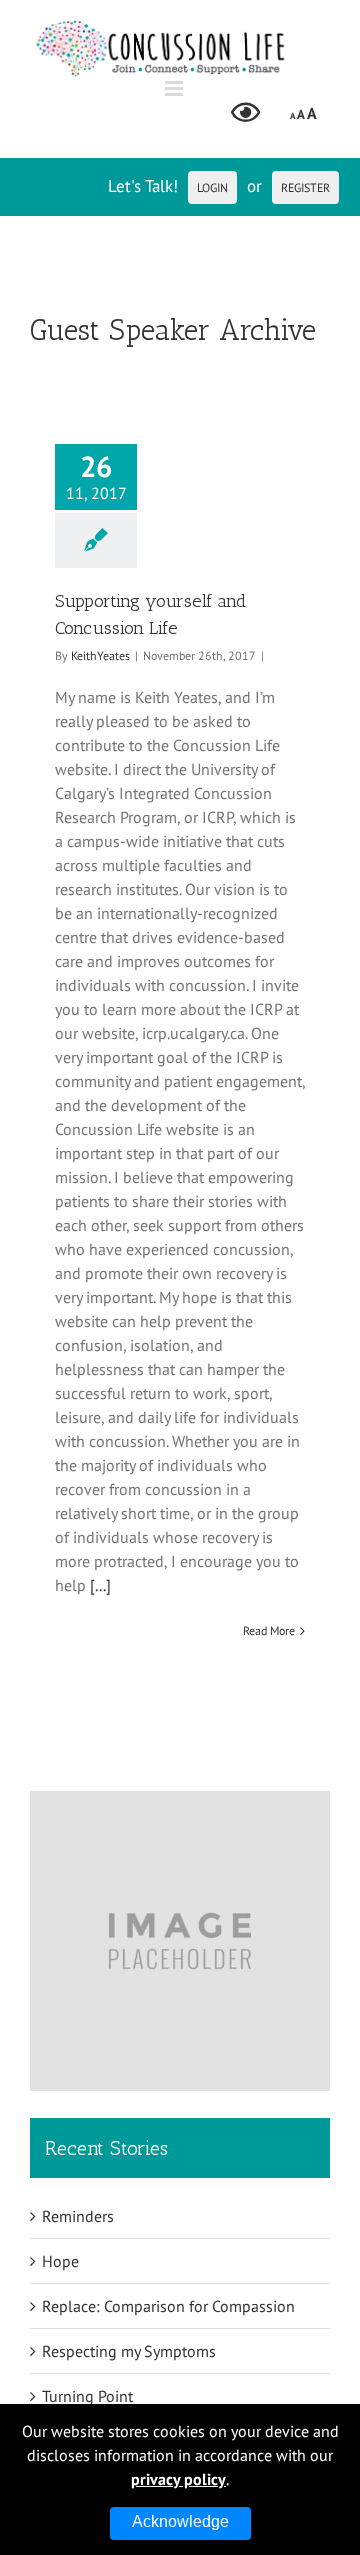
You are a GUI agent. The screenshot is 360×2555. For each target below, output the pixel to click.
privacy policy (178, 2479)
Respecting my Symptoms (129, 2351)
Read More (269, 1630)
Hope (60, 2261)
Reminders (78, 2216)
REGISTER (305, 187)
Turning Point (87, 2396)
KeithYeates (100, 655)
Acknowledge (180, 2521)
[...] (100, 1585)
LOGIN (212, 187)
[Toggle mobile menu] (175, 88)
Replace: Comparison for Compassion (168, 2306)
